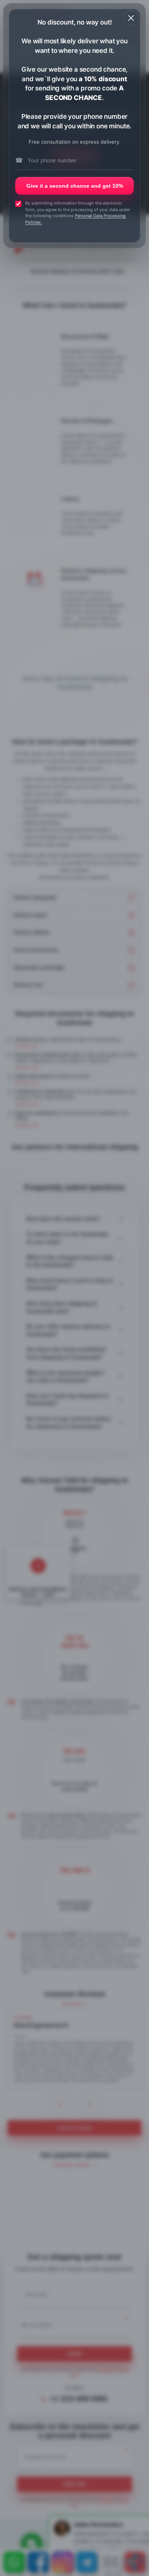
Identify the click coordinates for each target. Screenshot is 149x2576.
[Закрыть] (131, 18)
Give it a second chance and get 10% (75, 186)
